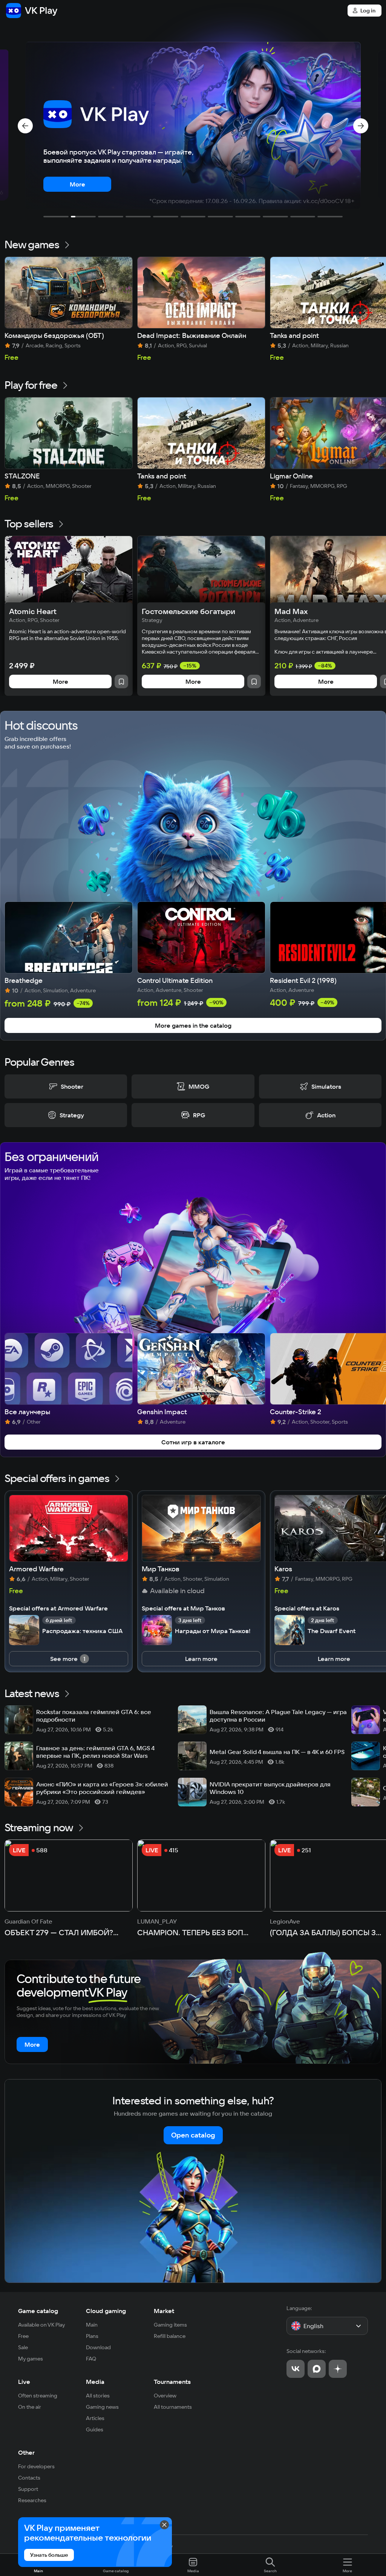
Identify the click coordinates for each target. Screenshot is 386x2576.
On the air (30, 2407)
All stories (98, 2396)
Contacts (29, 2478)
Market (164, 2311)
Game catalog (38, 2311)
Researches (32, 2500)
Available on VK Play (42, 2325)
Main (92, 2325)
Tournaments (172, 2382)
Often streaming (38, 2396)
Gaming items (170, 2325)
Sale (23, 2347)
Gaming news (102, 2407)
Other (26, 2452)
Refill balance (170, 2336)
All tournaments (173, 2407)
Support (28, 2489)
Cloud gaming (106, 2311)
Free (23, 2336)
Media (95, 2382)
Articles (95, 2418)
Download (98, 2347)
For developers (36, 2466)
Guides (95, 2429)
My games (31, 2359)
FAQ (91, 2359)
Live (24, 2382)
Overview (165, 2396)
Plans (92, 2336)
